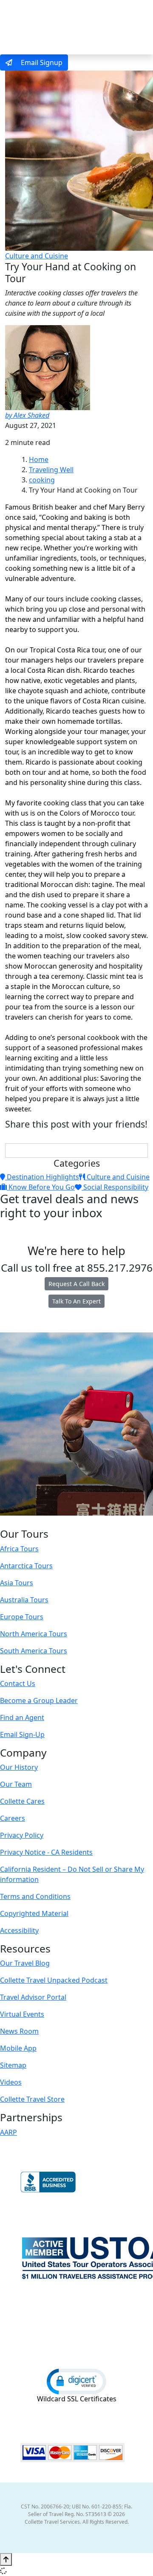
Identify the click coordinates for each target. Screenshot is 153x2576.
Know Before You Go (41, 1187)
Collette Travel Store (32, 2099)
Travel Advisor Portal (33, 1997)
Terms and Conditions (35, 1896)
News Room (19, 2031)
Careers (13, 1818)
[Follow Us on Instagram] (58, 1522)
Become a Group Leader (39, 1700)
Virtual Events (22, 2014)
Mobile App (18, 2048)
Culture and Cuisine (37, 256)
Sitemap (13, 2065)
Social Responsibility (115, 1187)
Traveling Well (51, 470)
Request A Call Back (76, 1284)
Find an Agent (22, 1717)
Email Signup (41, 62)
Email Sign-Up (22, 1734)
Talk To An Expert (76, 1301)
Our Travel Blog (25, 1963)
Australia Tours (24, 1600)
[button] (76, 2381)
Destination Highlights (42, 1177)
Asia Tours (17, 1583)
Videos (11, 2082)
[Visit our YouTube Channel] (93, 1522)
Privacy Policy (22, 1835)
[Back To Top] (6, 2559)
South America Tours (34, 1651)
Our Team (16, 1784)
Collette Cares (22, 1801)
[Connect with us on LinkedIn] (76, 1522)
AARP (8, 2132)
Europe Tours (22, 1617)
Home (39, 459)
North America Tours (34, 1634)
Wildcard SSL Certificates (77, 2399)
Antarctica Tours (26, 1566)
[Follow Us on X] (67, 1522)
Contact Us (18, 1683)
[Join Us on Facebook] (50, 1522)
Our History (19, 1767)
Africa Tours (19, 1549)
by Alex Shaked (27, 415)
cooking (42, 480)
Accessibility (19, 1930)
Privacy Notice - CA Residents (46, 1852)
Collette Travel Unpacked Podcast (54, 1980)
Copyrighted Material (34, 1913)
